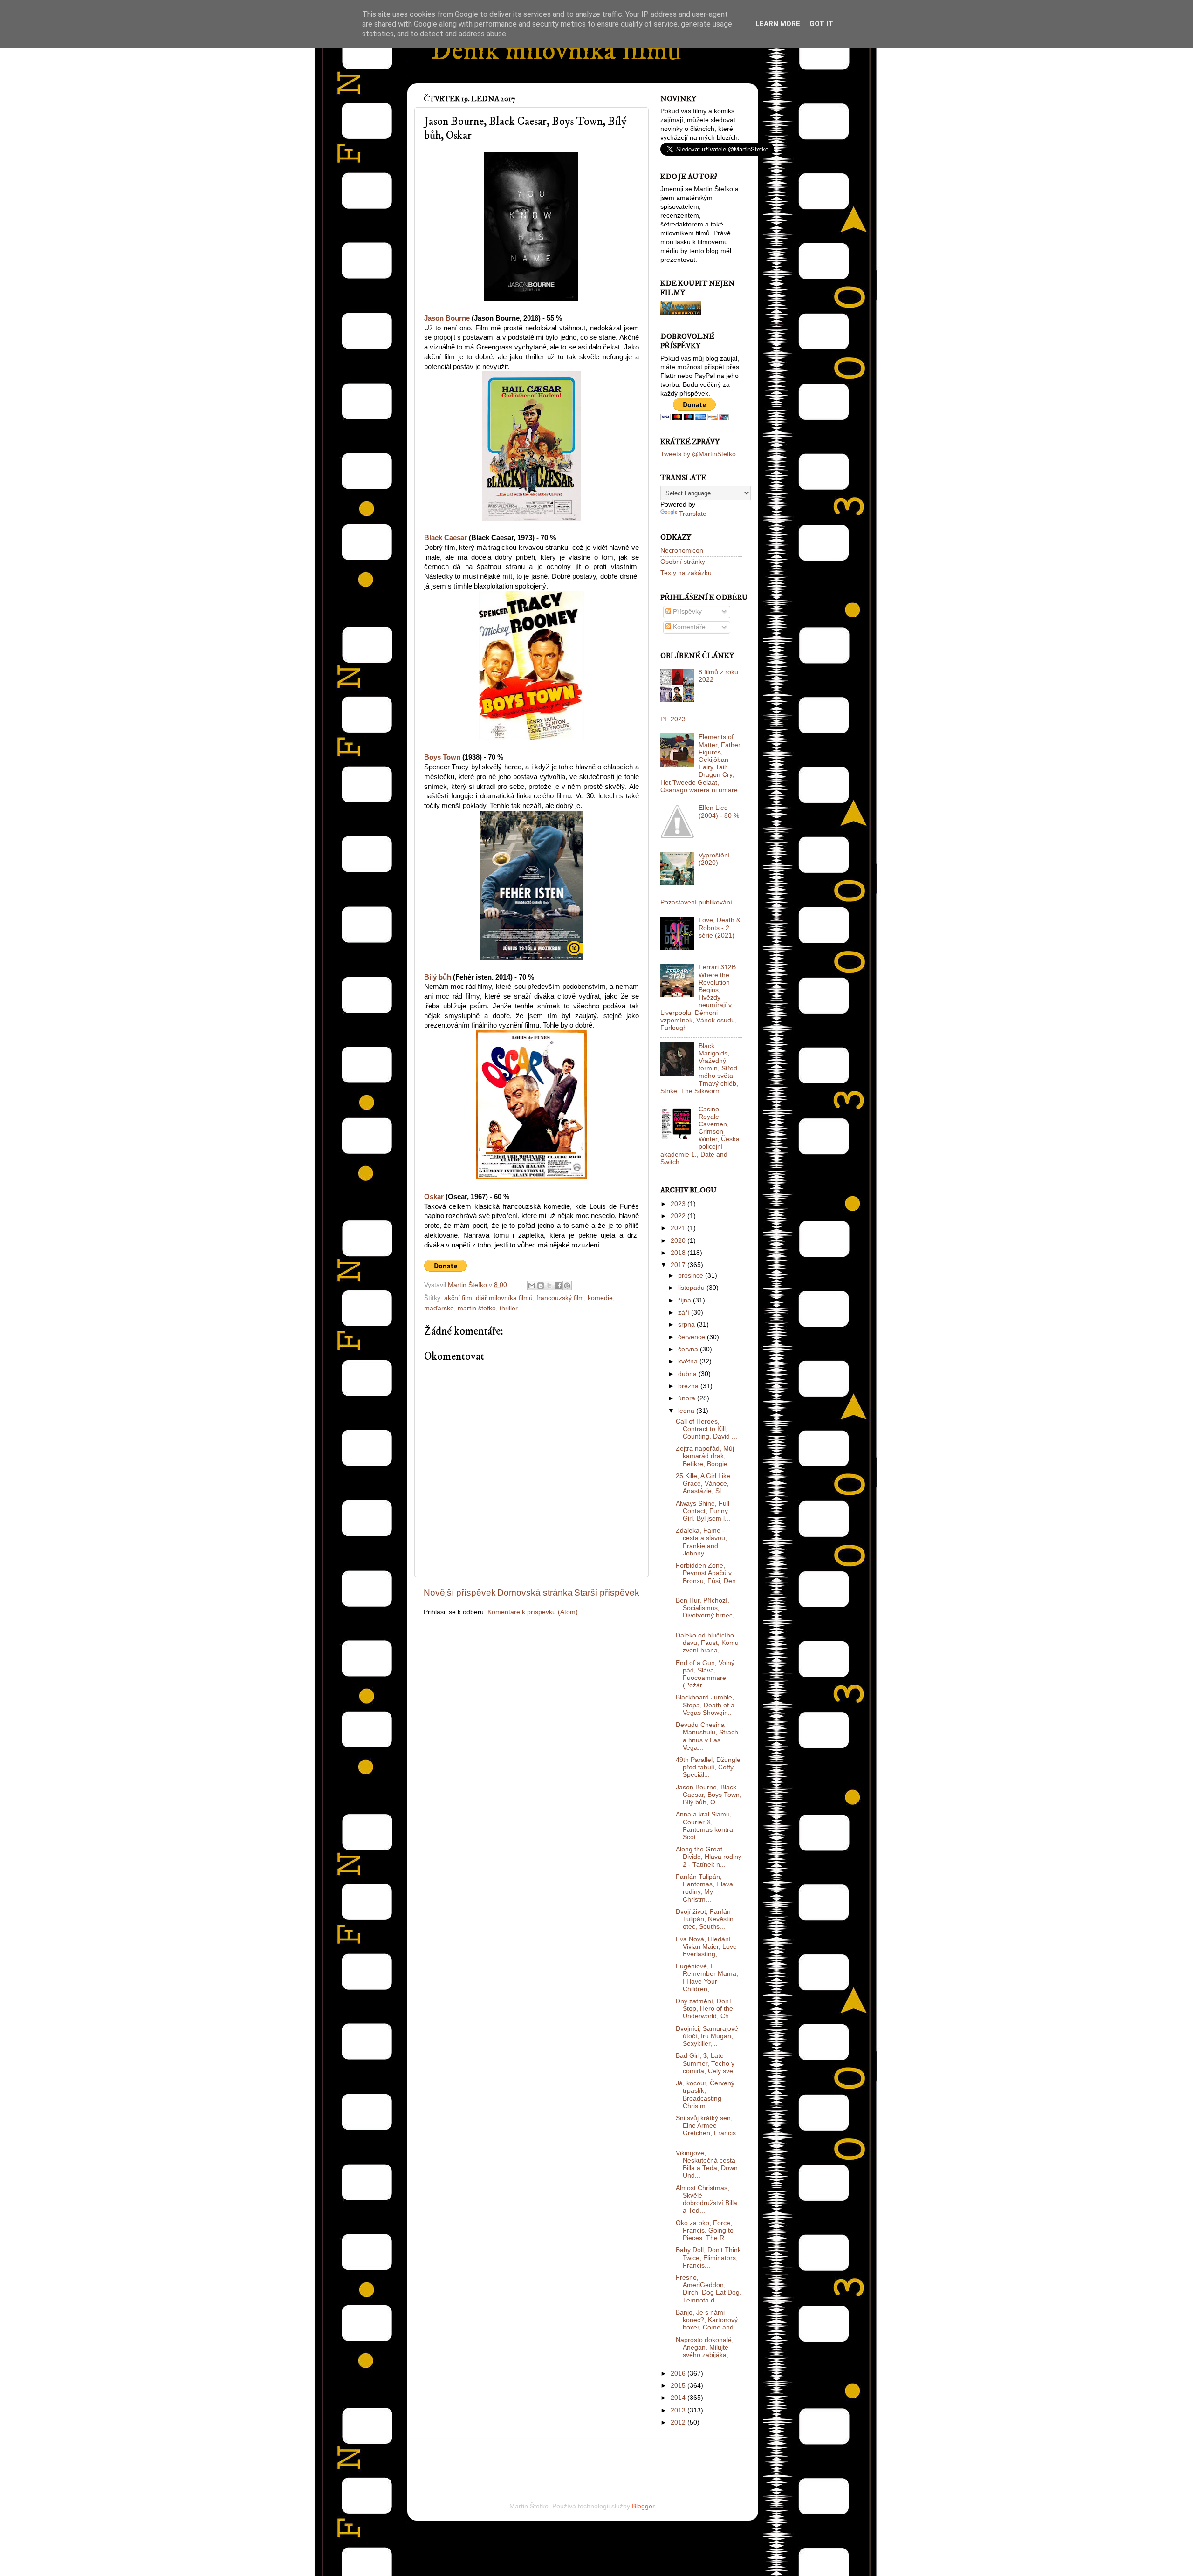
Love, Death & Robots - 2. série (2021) (720, 928)
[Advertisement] (533, 2458)
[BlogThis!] (541, 1286)
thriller (509, 1308)
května (689, 1361)
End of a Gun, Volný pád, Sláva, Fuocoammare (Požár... (705, 1674)
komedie (600, 1298)
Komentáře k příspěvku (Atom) (533, 1612)
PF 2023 (673, 719)
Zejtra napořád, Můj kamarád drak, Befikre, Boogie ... (705, 1456)
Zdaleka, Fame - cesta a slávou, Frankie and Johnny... (701, 1542)
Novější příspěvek (460, 1593)
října (686, 1300)
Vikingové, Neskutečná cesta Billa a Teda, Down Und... (707, 2165)
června (689, 1349)
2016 (679, 2374)
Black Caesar (446, 538)
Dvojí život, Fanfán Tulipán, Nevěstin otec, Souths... (705, 1919)
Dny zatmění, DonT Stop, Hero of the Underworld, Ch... (705, 2009)
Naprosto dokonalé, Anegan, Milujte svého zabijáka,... (705, 2347)
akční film (458, 1298)
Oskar (434, 1197)
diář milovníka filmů (504, 1298)
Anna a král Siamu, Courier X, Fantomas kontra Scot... (704, 1826)
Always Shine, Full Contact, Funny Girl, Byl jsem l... (703, 1511)
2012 (679, 2422)
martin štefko (477, 1308)
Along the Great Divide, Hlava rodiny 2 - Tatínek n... (709, 1857)
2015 (679, 2386)
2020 (679, 1241)
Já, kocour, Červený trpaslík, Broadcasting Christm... (705, 2095)
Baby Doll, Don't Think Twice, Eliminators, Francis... (708, 2257)
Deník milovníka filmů (556, 51)
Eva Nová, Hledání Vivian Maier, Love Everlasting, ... (706, 1947)
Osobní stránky (683, 562)
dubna (688, 1374)
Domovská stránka (535, 1593)
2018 (679, 1253)
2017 (679, 1265)
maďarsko (439, 1308)
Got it (821, 24)
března (689, 1386)
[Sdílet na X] (549, 1286)
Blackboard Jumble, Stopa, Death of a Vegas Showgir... (705, 1705)
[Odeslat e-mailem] (532, 1286)
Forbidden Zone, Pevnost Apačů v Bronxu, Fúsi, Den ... (706, 1577)
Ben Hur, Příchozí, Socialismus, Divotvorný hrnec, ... (705, 1612)
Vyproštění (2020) (714, 859)
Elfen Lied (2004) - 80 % (719, 812)
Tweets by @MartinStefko (698, 454)
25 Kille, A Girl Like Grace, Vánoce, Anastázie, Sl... (703, 1483)
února (688, 1398)
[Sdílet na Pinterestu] (567, 1286)
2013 (679, 2410)
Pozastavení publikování (696, 902)
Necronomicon (682, 551)
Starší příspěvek (607, 1593)
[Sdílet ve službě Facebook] (558, 1286)
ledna (687, 1411)
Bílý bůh (438, 977)
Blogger (643, 2506)
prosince (692, 1276)
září (685, 1312)
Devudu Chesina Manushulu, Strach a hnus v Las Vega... (707, 1736)
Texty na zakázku (686, 573)
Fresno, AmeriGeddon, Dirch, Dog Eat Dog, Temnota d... (709, 2289)
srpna (687, 1325)
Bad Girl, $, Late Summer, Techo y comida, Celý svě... (707, 2063)
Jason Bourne (447, 318)
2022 (679, 1216)
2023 (679, 1204)
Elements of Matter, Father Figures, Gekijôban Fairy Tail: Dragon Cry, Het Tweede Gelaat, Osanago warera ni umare (700, 763)
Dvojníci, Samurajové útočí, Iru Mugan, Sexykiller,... (707, 2036)
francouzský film (560, 1298)
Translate (693, 514)
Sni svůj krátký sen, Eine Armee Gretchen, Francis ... (706, 2130)
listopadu (692, 1288)
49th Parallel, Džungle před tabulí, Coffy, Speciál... (708, 1767)
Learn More (778, 24)
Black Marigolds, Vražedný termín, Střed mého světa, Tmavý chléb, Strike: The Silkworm (699, 1069)
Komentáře (688, 627)
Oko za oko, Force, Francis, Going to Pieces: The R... (705, 2230)
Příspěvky (686, 612)
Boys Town (442, 757)
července (692, 1337)
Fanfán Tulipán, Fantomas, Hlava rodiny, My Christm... (704, 1888)
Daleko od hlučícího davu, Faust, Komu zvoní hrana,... (707, 1643)
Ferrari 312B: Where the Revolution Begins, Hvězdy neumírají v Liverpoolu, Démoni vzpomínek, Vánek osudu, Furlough (699, 997)
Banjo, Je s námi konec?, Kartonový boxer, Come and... (707, 2320)
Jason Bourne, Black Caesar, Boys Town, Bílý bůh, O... (709, 1795)
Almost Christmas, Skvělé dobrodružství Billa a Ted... (706, 2199)
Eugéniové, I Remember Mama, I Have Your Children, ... (707, 1978)
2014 (679, 2398)
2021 (679, 1228)
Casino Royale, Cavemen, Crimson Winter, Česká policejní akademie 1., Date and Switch (700, 1136)
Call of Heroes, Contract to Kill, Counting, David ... (706, 1429)
